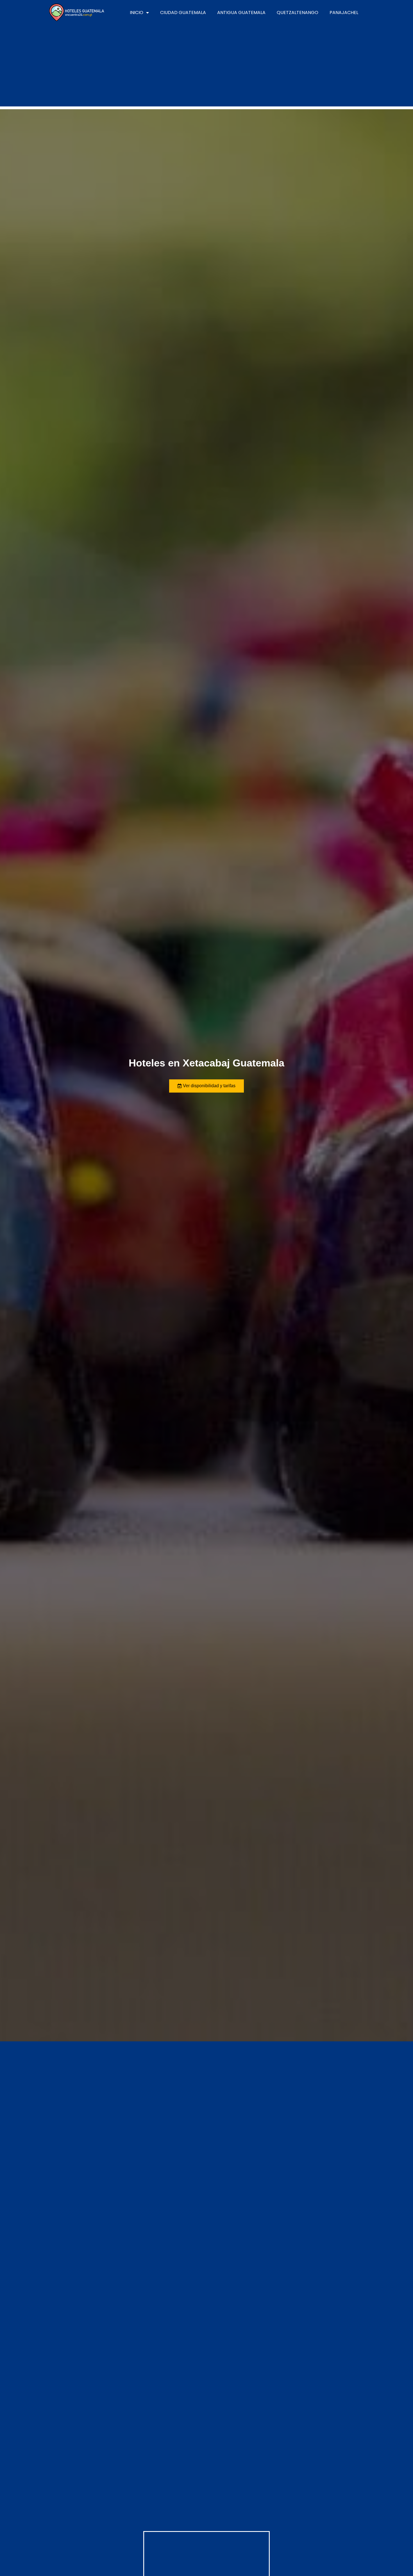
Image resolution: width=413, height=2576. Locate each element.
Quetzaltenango (298, 12)
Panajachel (344, 12)
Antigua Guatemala (241, 12)
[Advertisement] (206, 67)
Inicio (137, 12)
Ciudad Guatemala (183, 12)
